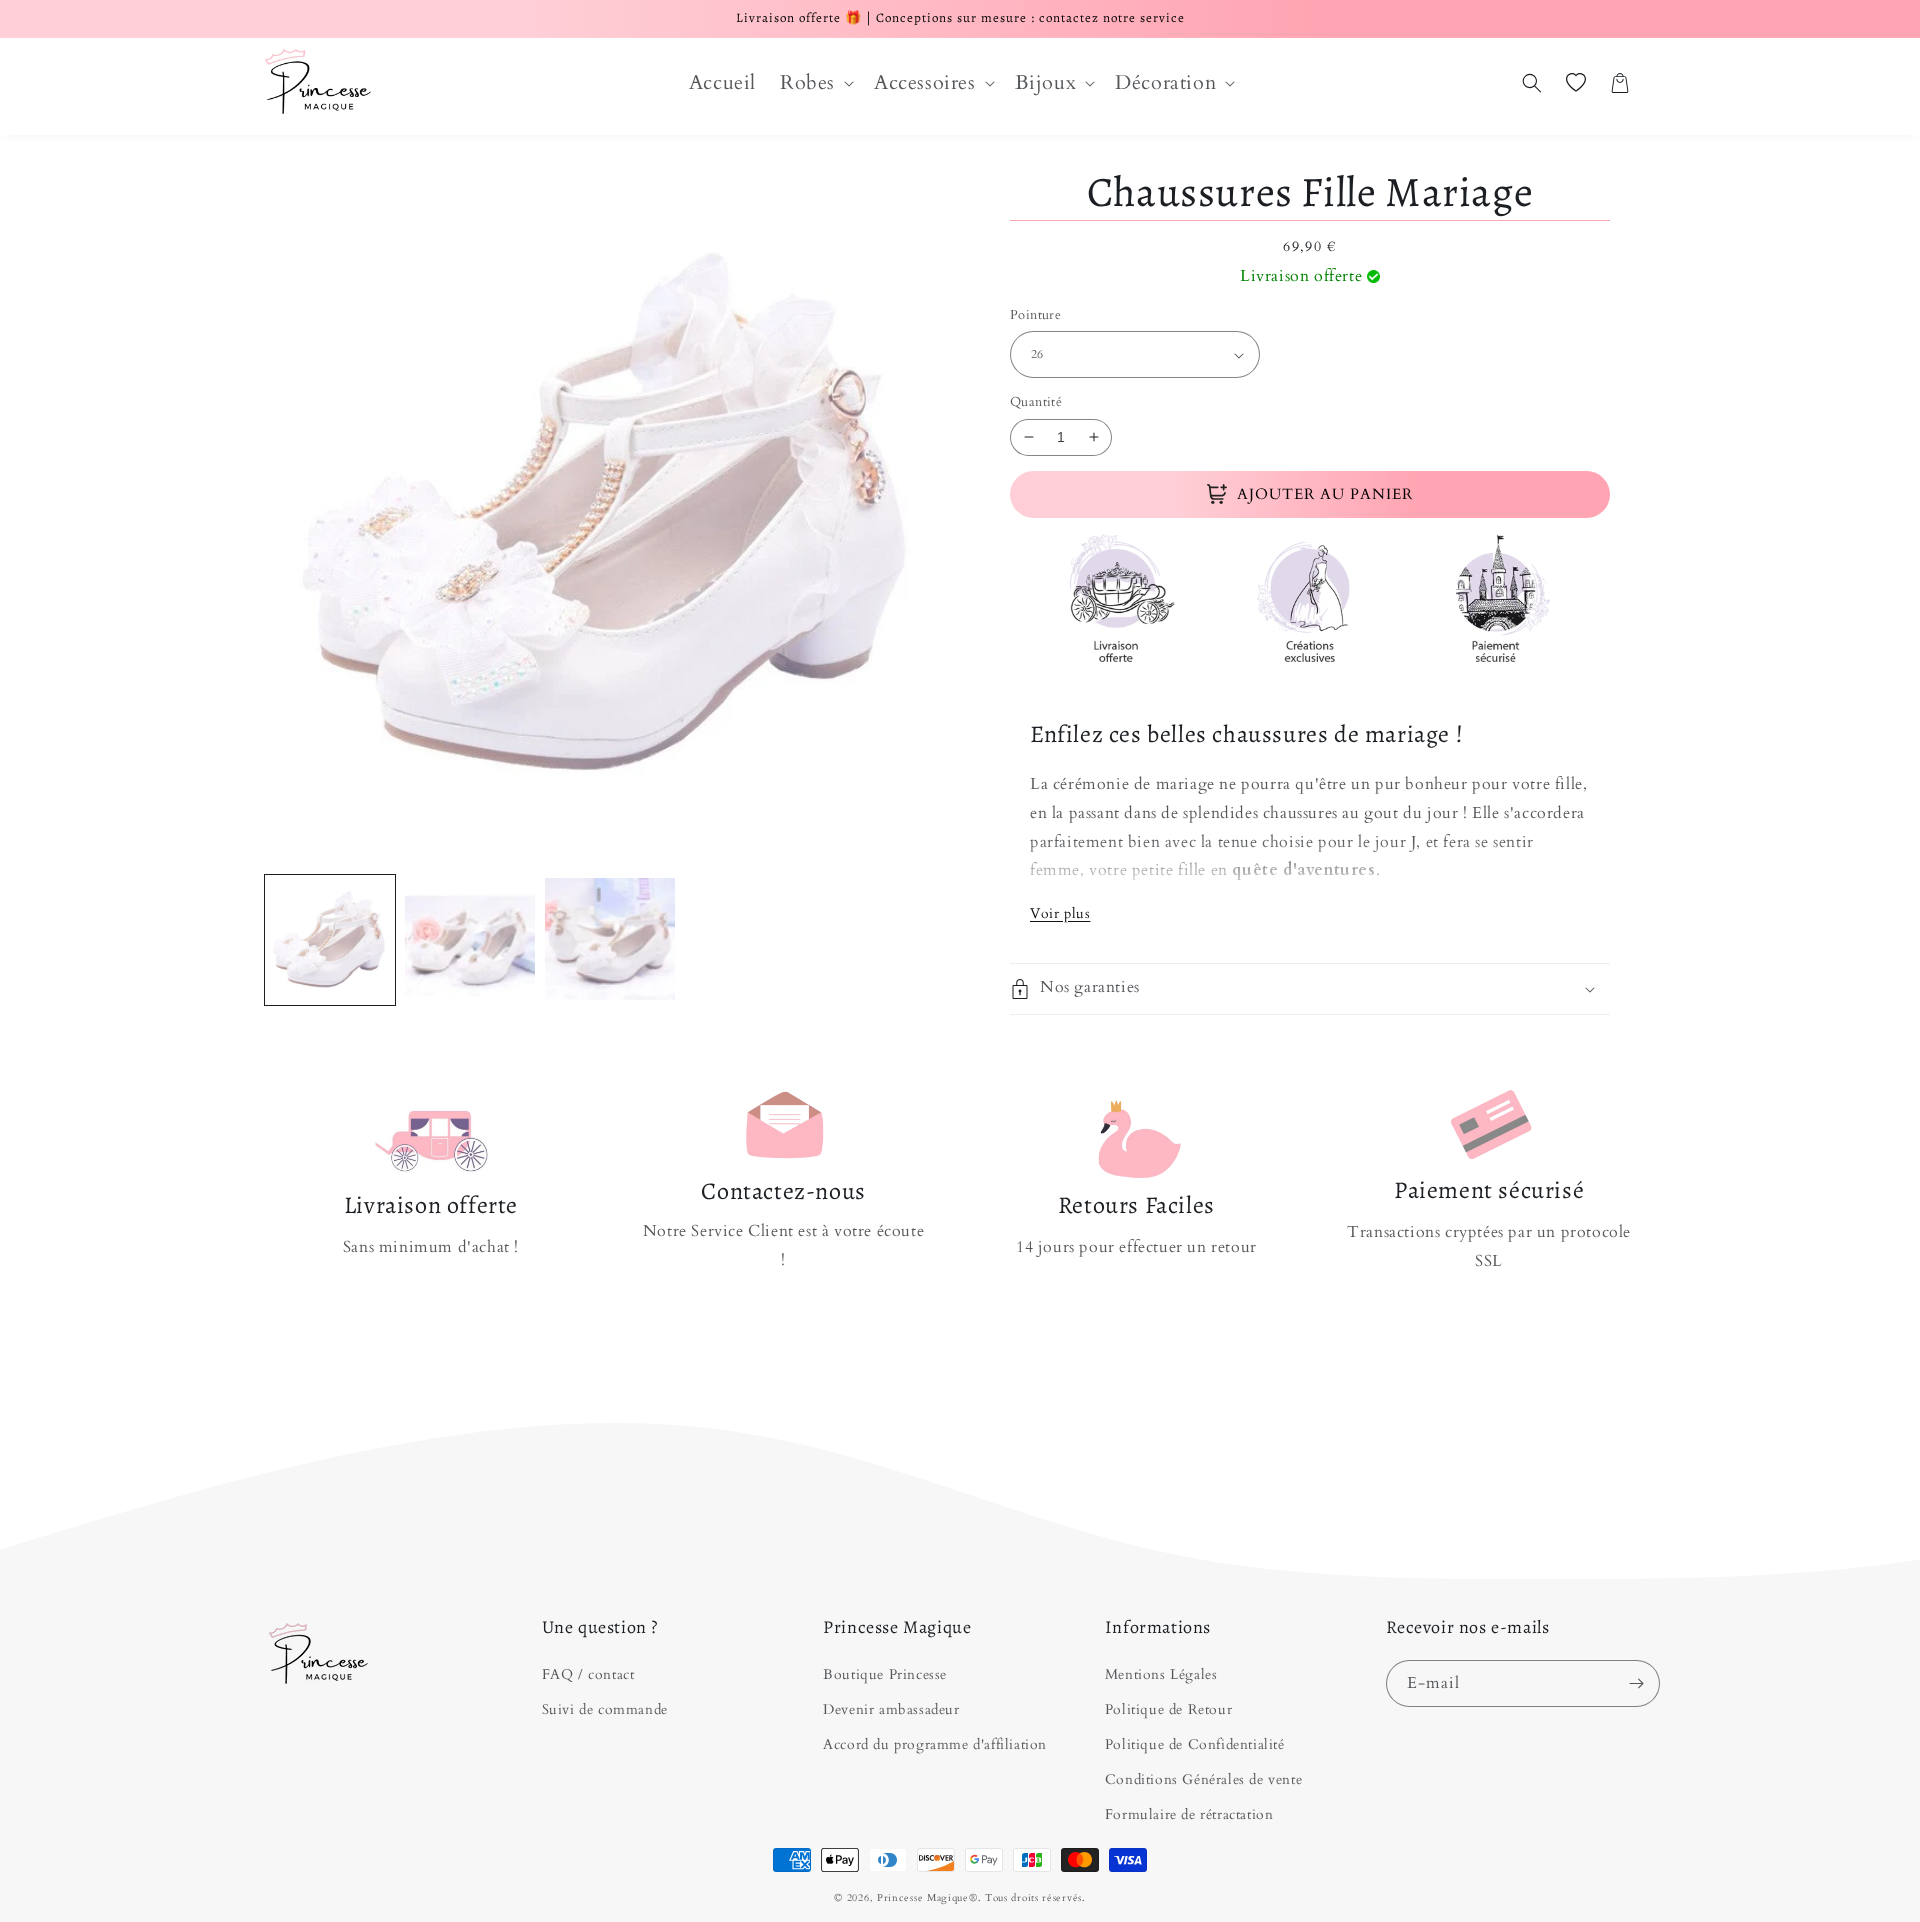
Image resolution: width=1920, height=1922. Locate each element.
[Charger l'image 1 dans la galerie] (330, 940)
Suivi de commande (605, 1709)
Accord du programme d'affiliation (935, 1744)
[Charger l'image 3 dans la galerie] (610, 940)
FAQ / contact (588, 1674)
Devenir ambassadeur (891, 1709)
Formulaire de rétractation (1189, 1814)
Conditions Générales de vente (1203, 1779)
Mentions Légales (1161, 1674)
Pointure (1035, 315)
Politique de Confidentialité (1195, 1744)
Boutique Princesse (885, 1674)
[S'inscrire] (1637, 1683)
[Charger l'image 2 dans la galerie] (470, 940)
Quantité (1036, 402)
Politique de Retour (1168, 1709)
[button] (815, 83)
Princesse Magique (923, 1898)
